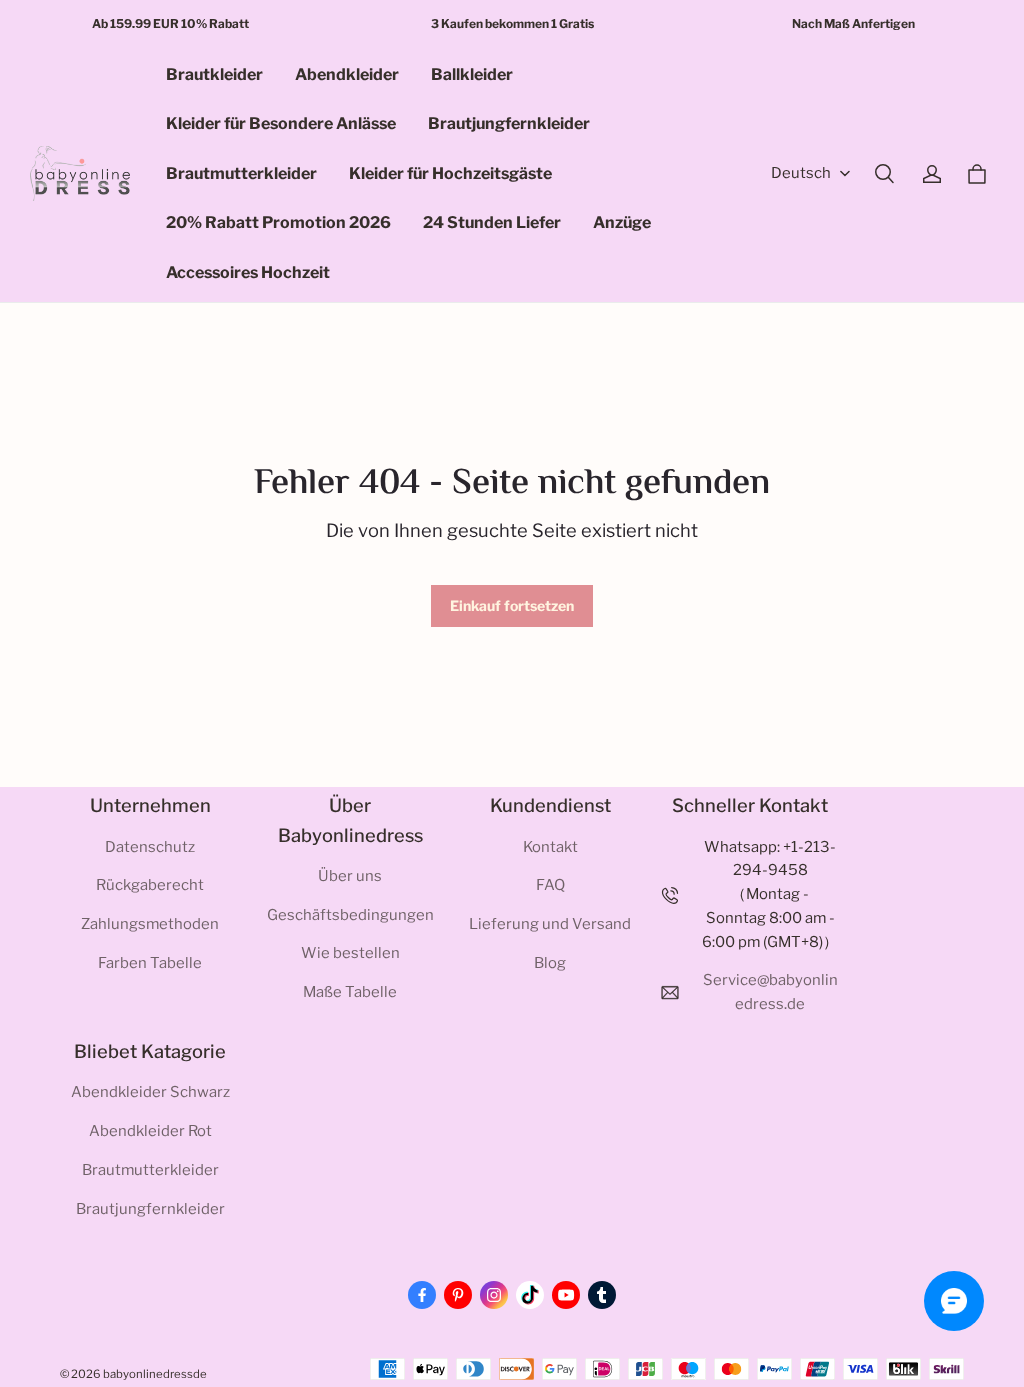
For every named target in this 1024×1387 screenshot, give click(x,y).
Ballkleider (472, 74)
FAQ (550, 885)
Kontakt (550, 847)
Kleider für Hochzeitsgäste (450, 173)
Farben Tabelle (150, 963)
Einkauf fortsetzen (512, 605)
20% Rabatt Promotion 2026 (278, 222)
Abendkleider (347, 74)
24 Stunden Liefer (492, 222)
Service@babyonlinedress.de (770, 992)
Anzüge (622, 222)
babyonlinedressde (155, 1374)
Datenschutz (150, 847)
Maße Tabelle (350, 992)
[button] (884, 174)
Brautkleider (214, 74)
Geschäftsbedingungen (350, 915)
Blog (550, 963)
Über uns (350, 876)
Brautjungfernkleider (509, 123)
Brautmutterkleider (241, 173)
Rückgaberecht (150, 885)
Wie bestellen (350, 953)
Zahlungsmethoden (150, 924)
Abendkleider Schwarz (150, 1092)
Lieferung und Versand (550, 924)
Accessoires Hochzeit (248, 272)
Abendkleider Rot (150, 1131)
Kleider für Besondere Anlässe (281, 123)
